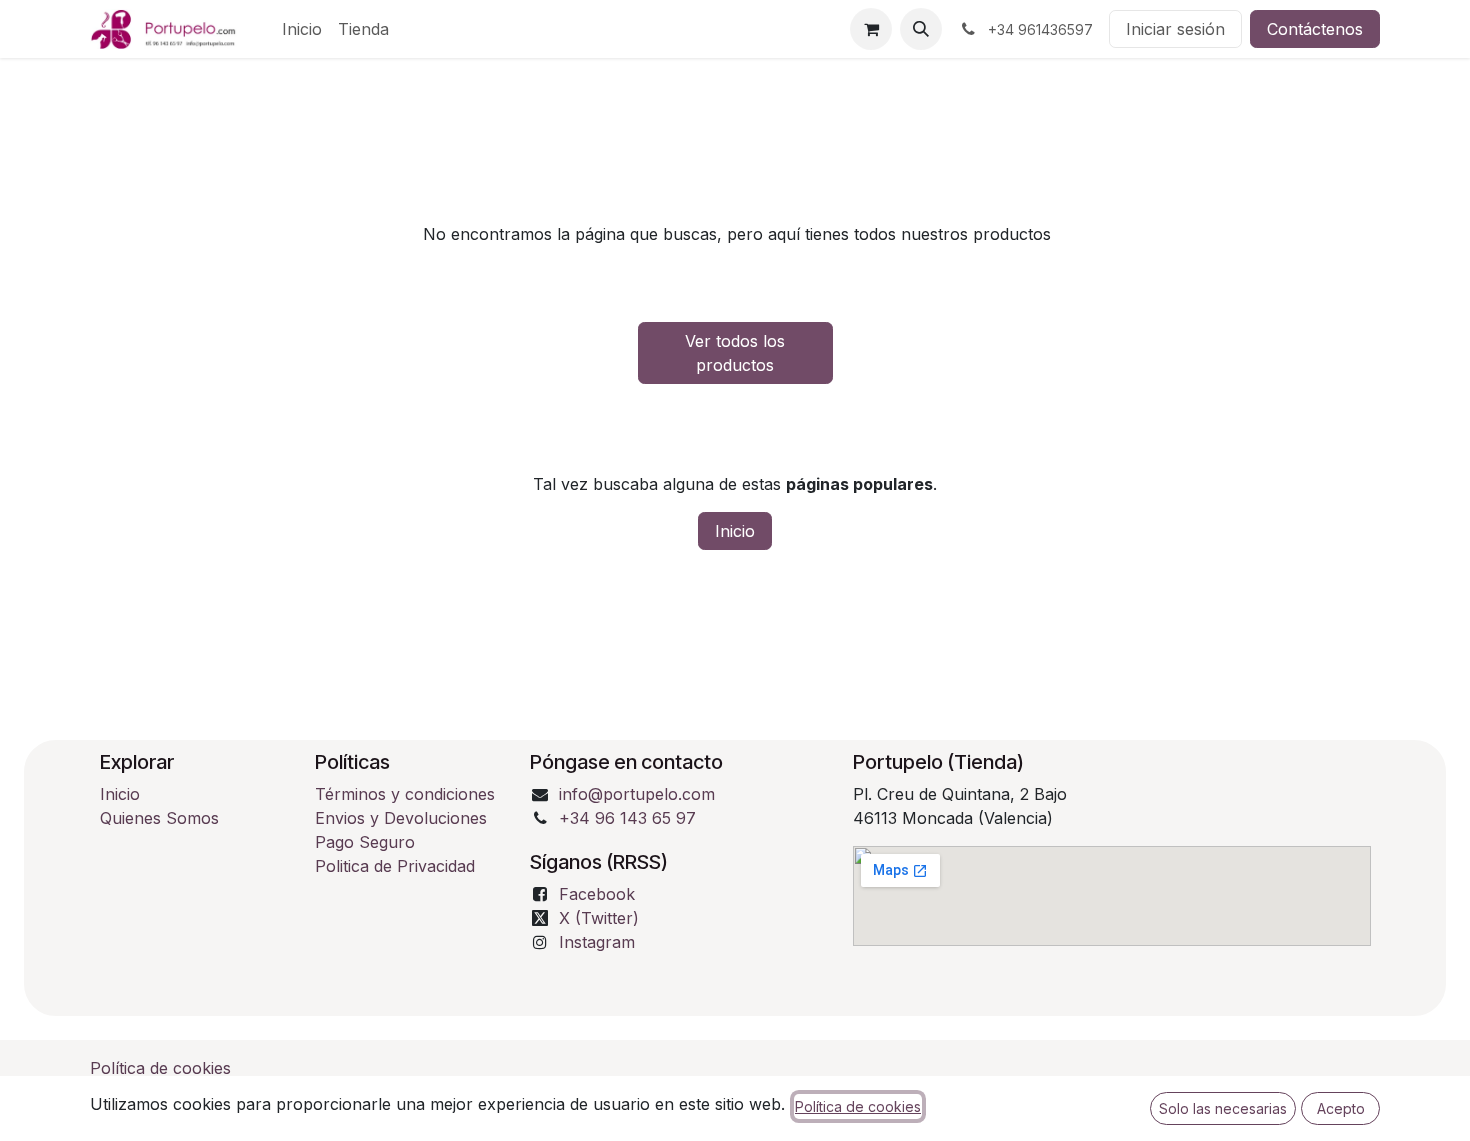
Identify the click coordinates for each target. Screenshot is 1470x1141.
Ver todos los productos (735, 353)
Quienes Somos (159, 818)
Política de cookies (160, 1068)
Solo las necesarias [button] (1223, 1108)
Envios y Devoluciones (401, 818)
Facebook (597, 894)
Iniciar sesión (1175, 29)
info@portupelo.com (637, 794)
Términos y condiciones (407, 794)
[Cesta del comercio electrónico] (871, 29)
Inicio (735, 531)
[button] (921, 29)
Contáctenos (1315, 29)
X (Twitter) (599, 918)
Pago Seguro (365, 842)
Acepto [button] (1341, 1108)
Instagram (597, 942)
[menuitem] (302, 29)
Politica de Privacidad (395, 866)
